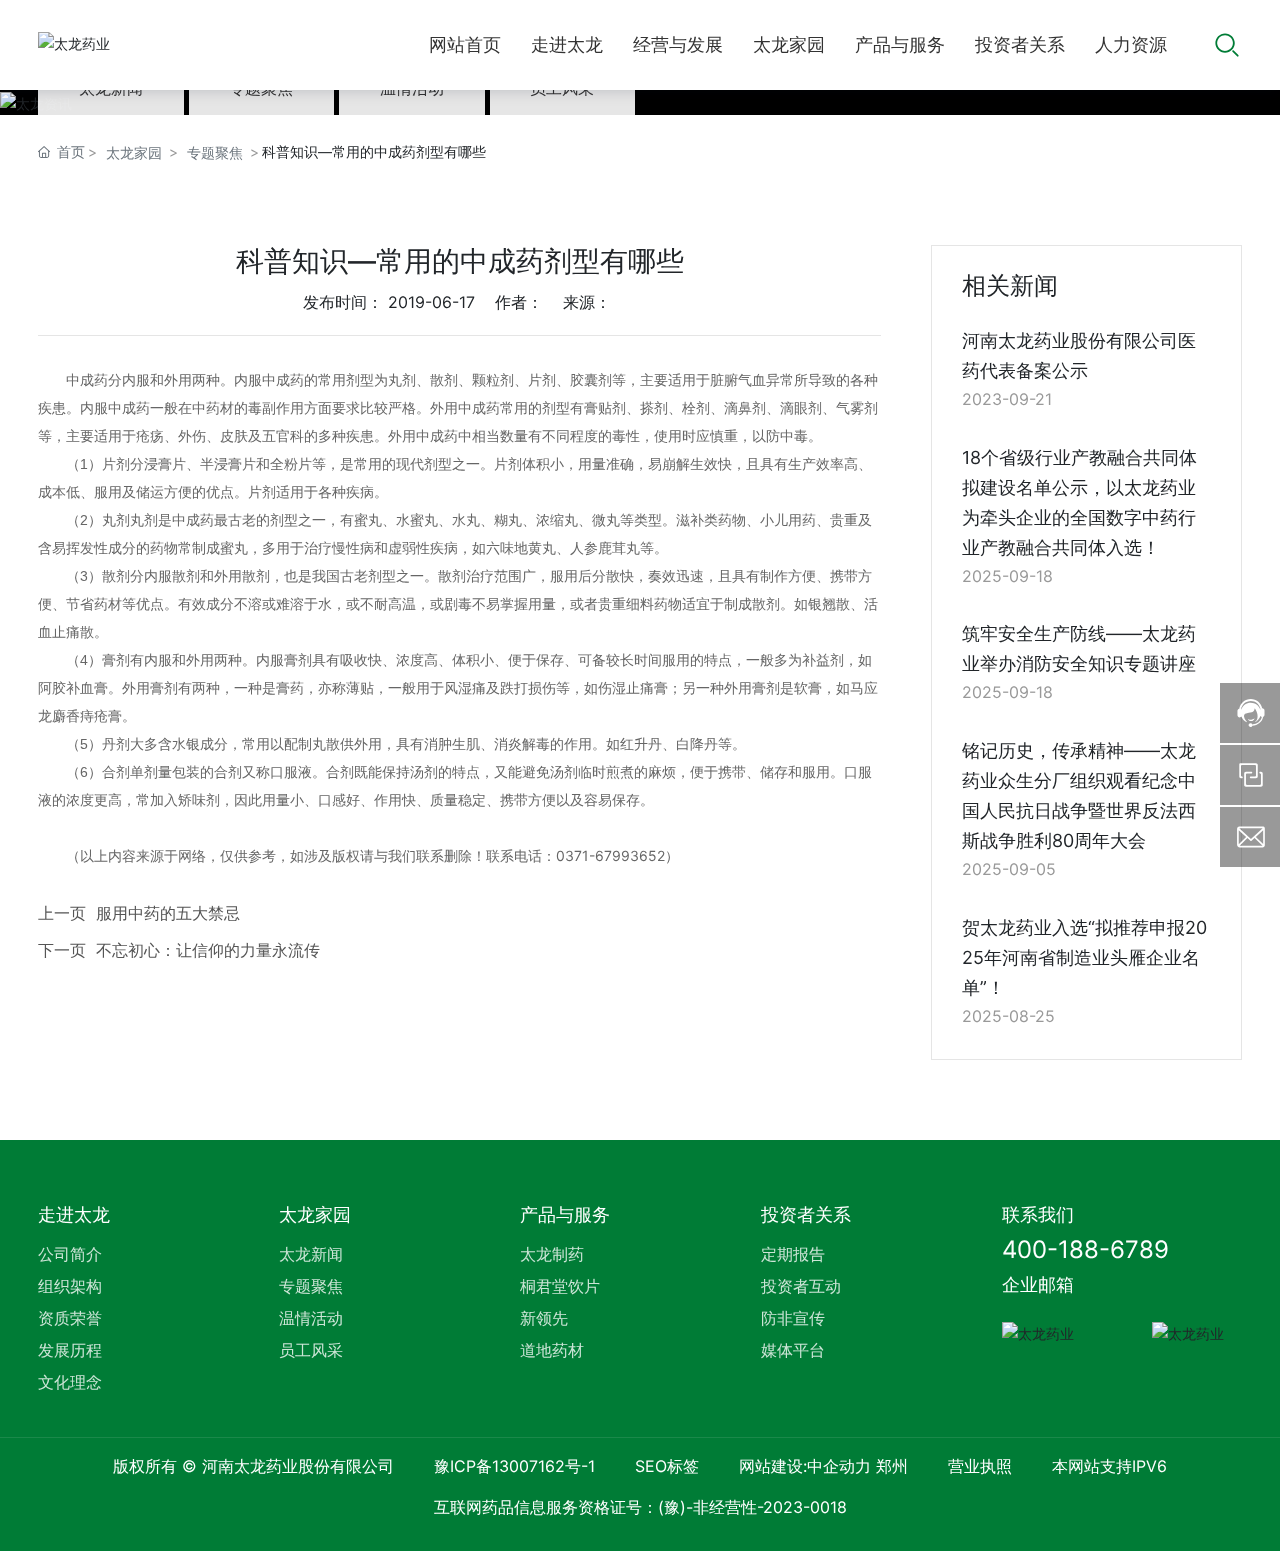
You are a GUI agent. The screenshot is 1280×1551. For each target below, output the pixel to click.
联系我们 (1038, 1214)
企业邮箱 (1038, 1284)
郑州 (892, 1466)
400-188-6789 (1085, 1249)
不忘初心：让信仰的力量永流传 (208, 950)
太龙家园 (134, 152)
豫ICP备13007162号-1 (514, 1466)
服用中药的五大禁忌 (168, 913)
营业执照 (980, 1466)
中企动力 (839, 1466)
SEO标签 (667, 1466)
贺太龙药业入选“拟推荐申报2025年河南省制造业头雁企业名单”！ (1084, 957)
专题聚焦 (215, 152)
